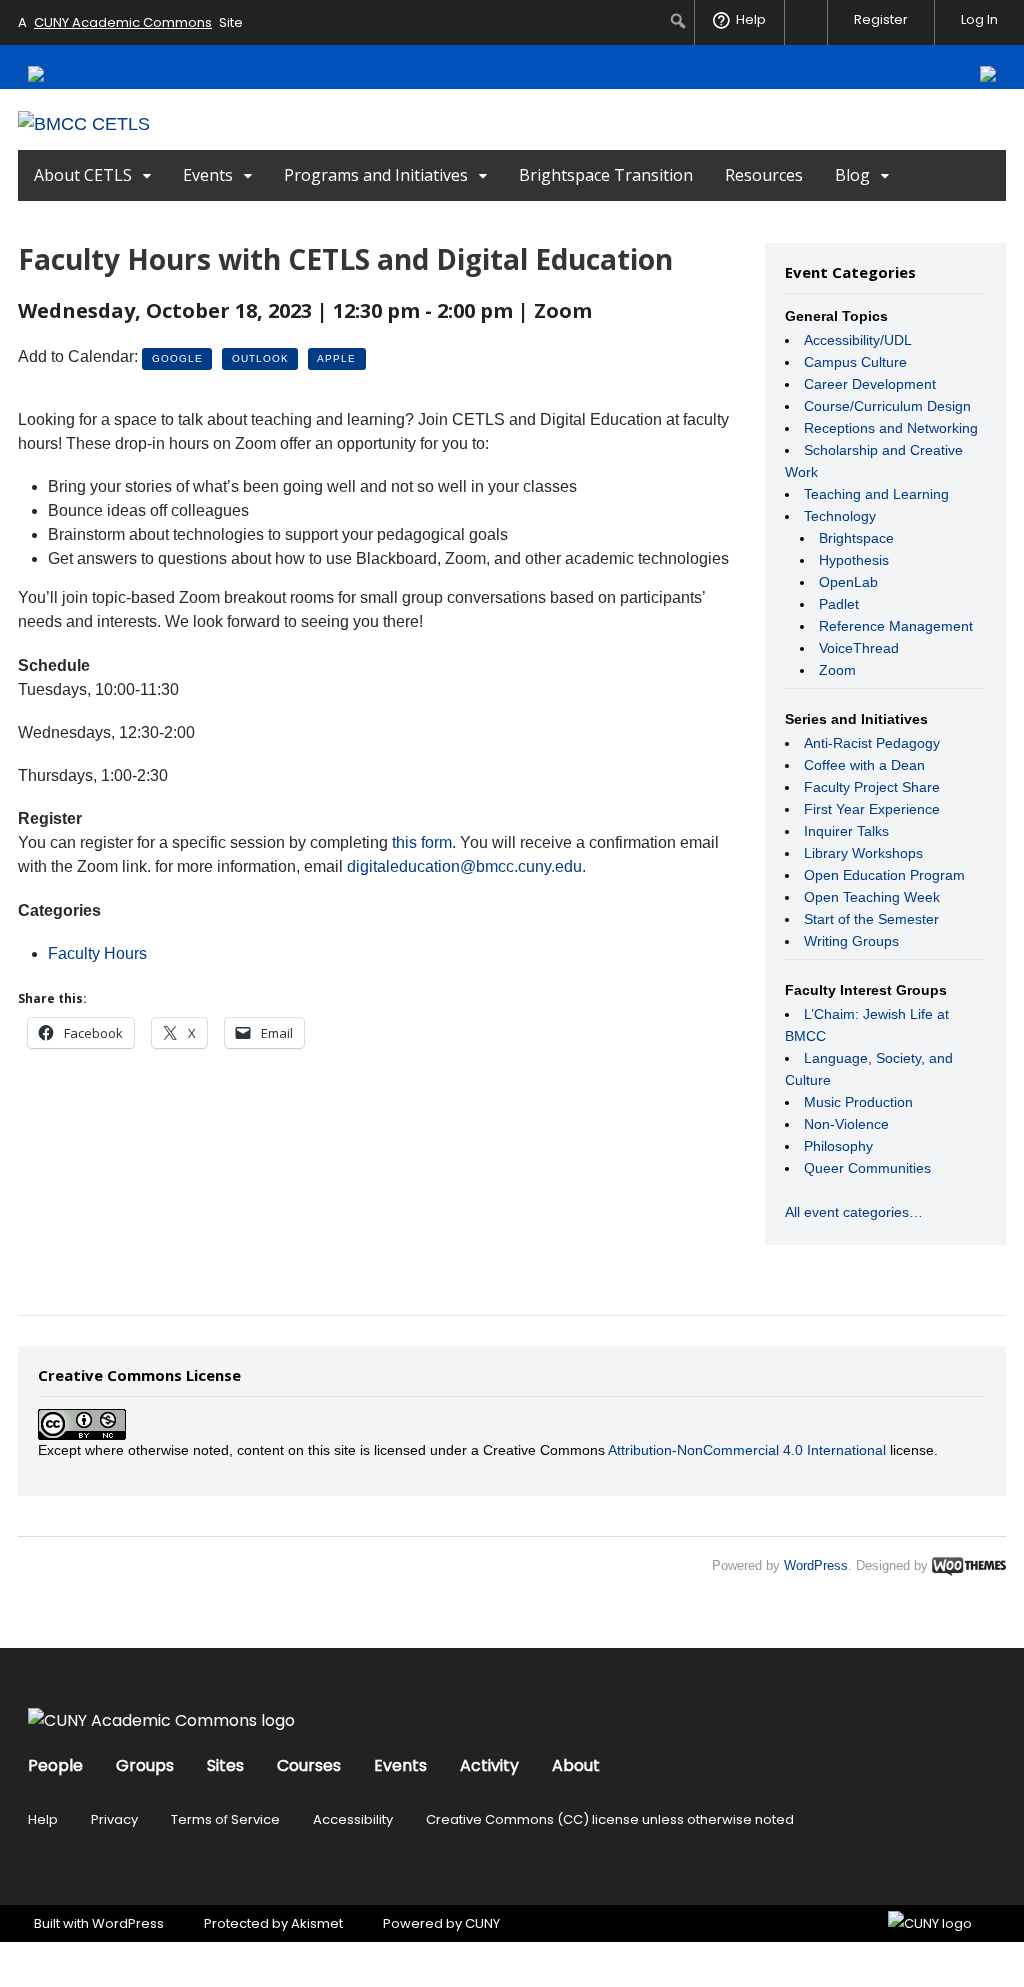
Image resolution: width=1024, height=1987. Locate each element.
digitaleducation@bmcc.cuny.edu (464, 866)
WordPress (816, 1565)
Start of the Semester (871, 919)
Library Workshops (863, 853)
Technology (840, 516)
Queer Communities (867, 1168)
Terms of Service (225, 1819)
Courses (309, 1765)
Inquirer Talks (846, 831)
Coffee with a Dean (864, 765)
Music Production (858, 1102)
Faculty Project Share (872, 787)
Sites (225, 1765)
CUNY (482, 1923)
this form (422, 842)
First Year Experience (872, 809)
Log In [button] (979, 19)
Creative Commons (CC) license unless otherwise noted (610, 1819)
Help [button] (751, 19)
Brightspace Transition (606, 175)
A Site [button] (130, 22)
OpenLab (848, 582)
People (55, 1765)
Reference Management (896, 626)
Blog (852, 175)
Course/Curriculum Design (887, 406)
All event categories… (854, 1212)
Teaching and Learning (876, 494)
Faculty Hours (97, 953)
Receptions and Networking (891, 428)
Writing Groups (851, 941)
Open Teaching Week (872, 897)
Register (881, 19)
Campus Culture (855, 362)
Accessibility (353, 1819)
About (576, 1765)
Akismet (317, 1923)
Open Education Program (884, 875)
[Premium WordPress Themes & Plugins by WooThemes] (969, 1565)
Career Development (870, 384)
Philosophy (838, 1146)
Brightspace (856, 538)
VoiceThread (859, 648)
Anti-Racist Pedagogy (872, 743)
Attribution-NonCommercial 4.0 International (747, 1450)
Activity (489, 1765)
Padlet (839, 604)
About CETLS (83, 175)
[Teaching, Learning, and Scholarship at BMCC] (84, 124)
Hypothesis (854, 560)
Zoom (837, 670)
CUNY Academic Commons (123, 22)
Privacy (114, 1819)
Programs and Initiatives (376, 175)
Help (43, 1819)
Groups (145, 1765)
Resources (764, 175)
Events (208, 175)
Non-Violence (846, 1124)
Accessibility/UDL (858, 340)
